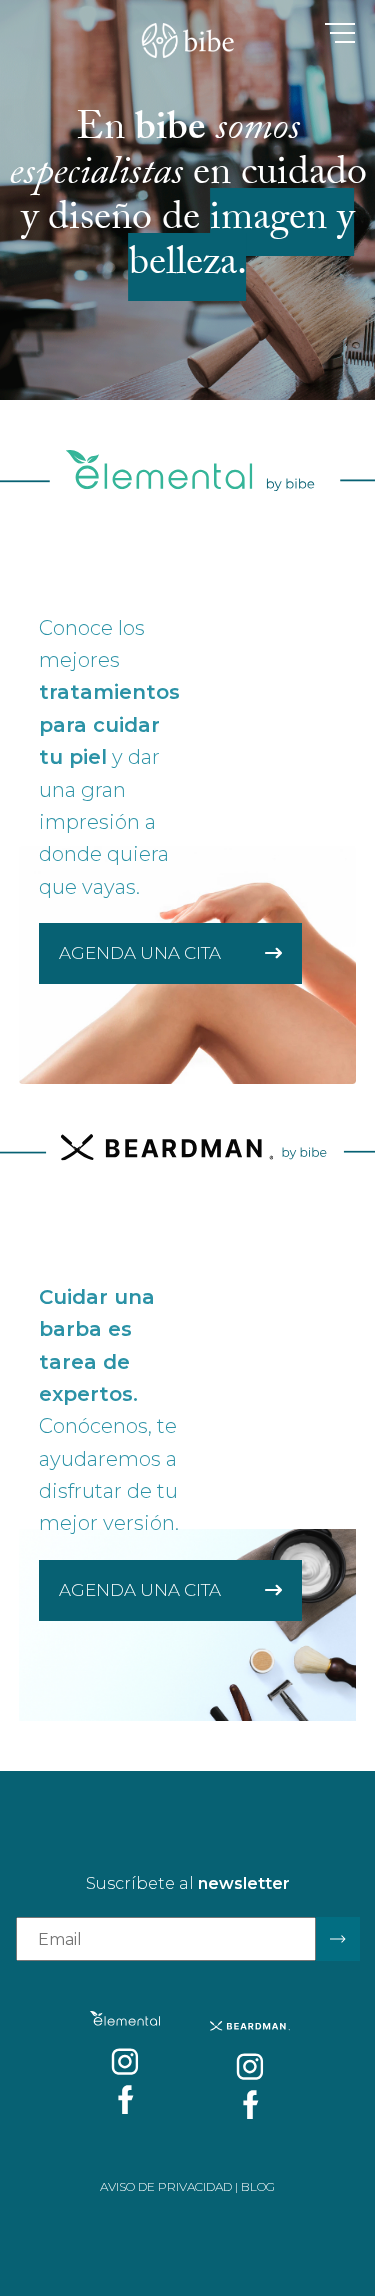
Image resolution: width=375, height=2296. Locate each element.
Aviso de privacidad (166, 2186)
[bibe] (187, 44)
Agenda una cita (142, 953)
